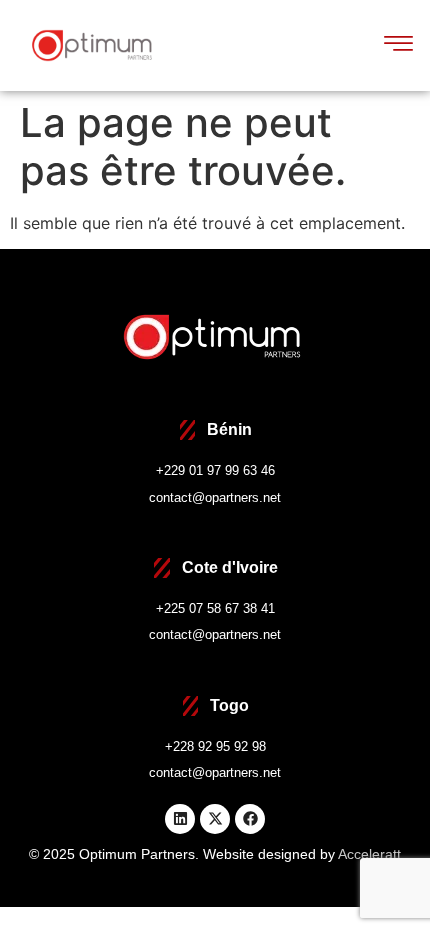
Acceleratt (369, 854)
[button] (399, 45)
